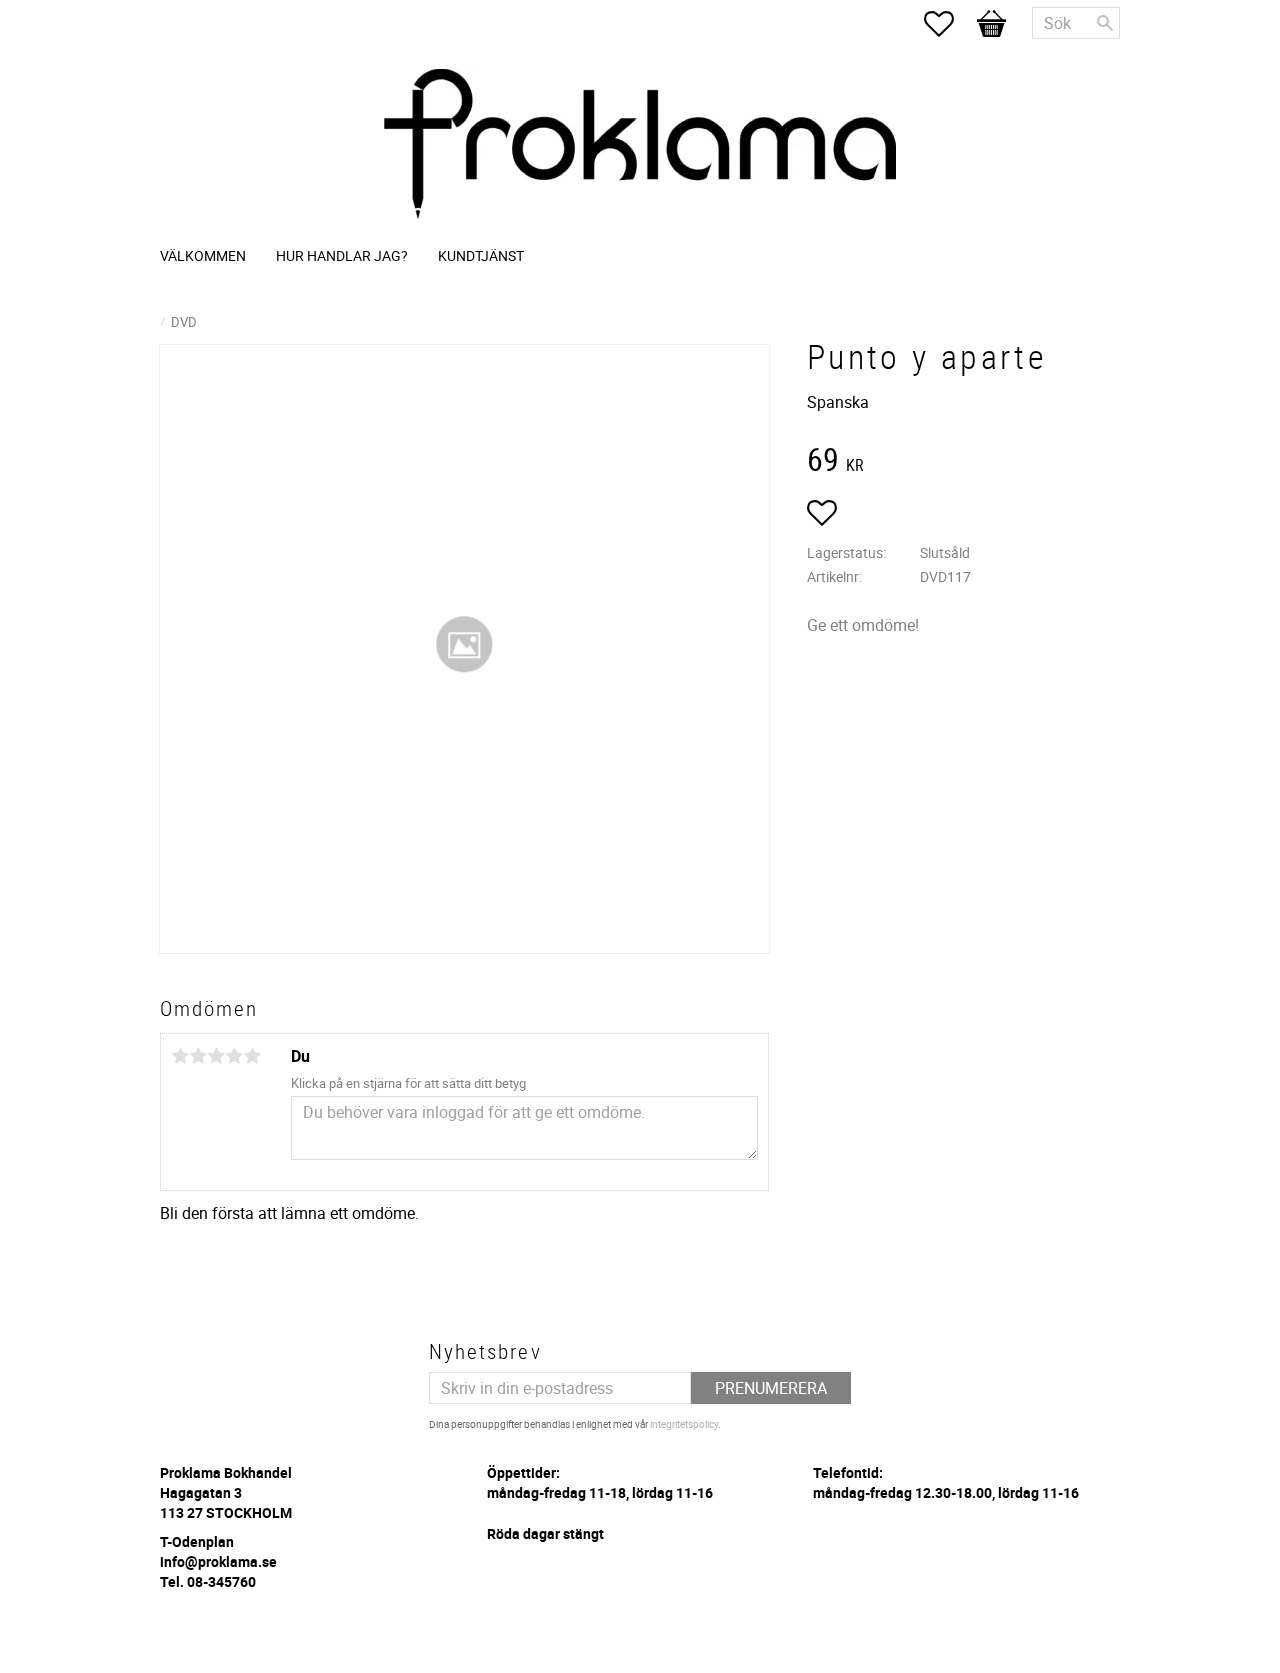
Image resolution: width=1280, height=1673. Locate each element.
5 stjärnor (252, 1056)
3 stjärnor (216, 1056)
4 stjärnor (234, 1056)
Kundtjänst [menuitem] (481, 255)
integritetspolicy (684, 1424)
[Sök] (1105, 23)
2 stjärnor (198, 1056)
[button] (949, 24)
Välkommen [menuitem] (203, 255)
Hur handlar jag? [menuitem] (342, 255)
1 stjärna (180, 1056)
